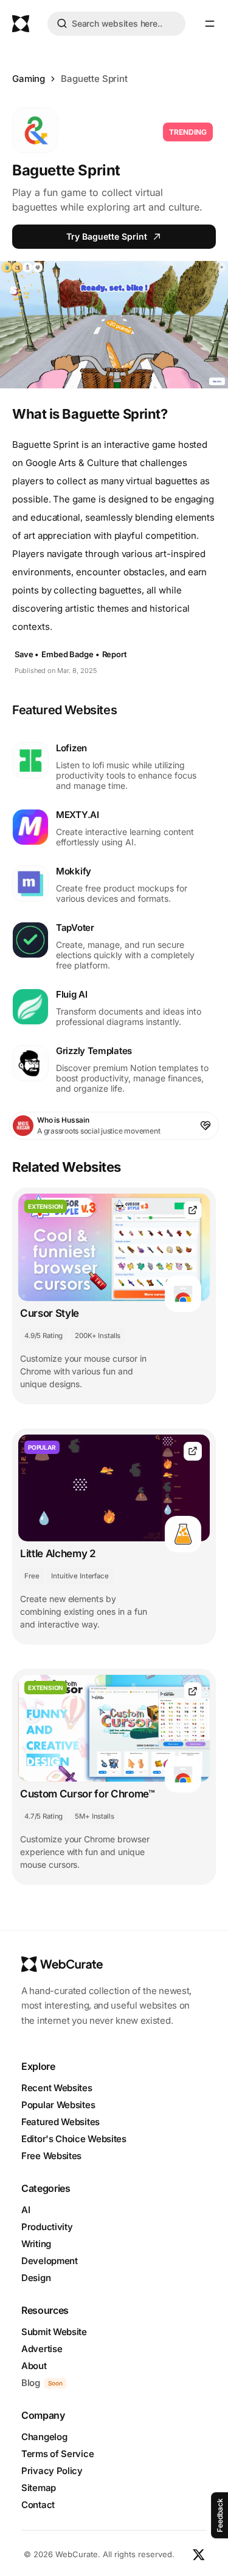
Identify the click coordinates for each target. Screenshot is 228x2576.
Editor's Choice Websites (74, 2139)
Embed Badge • (70, 654)
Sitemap (39, 2488)
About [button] (34, 2366)
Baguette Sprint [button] (94, 79)
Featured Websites (60, 2122)
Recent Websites (57, 2088)
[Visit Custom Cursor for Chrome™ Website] (193, 1692)
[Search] (62, 25)
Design (36, 2278)
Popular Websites (58, 2105)
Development (50, 2261)
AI (26, 2210)
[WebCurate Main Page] (21, 24)
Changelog (44, 2437)
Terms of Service (57, 2454)
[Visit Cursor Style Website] (193, 1210)
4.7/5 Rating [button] (43, 1816)
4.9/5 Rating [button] (43, 1336)
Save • (27, 654)
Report (115, 654)
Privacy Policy (52, 2471)
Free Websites (51, 2156)
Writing (36, 2244)
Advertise (42, 2349)
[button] (210, 24)
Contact (38, 2505)
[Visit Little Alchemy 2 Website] (193, 1451)
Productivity (47, 2227)
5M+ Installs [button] (94, 1816)
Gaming (29, 79)
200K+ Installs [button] (98, 1336)
